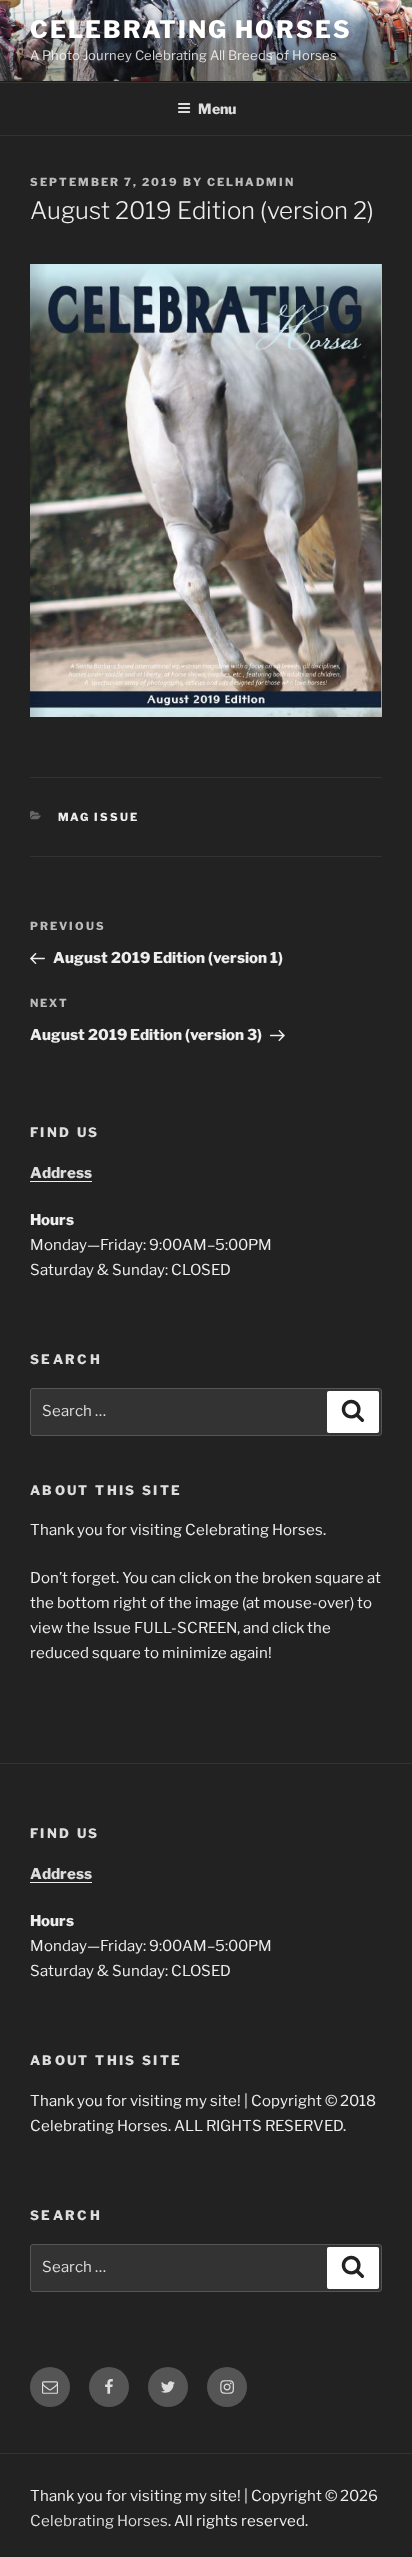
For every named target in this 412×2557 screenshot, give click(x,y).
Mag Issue (99, 817)
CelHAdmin (251, 182)
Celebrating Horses (191, 29)
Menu (217, 108)
